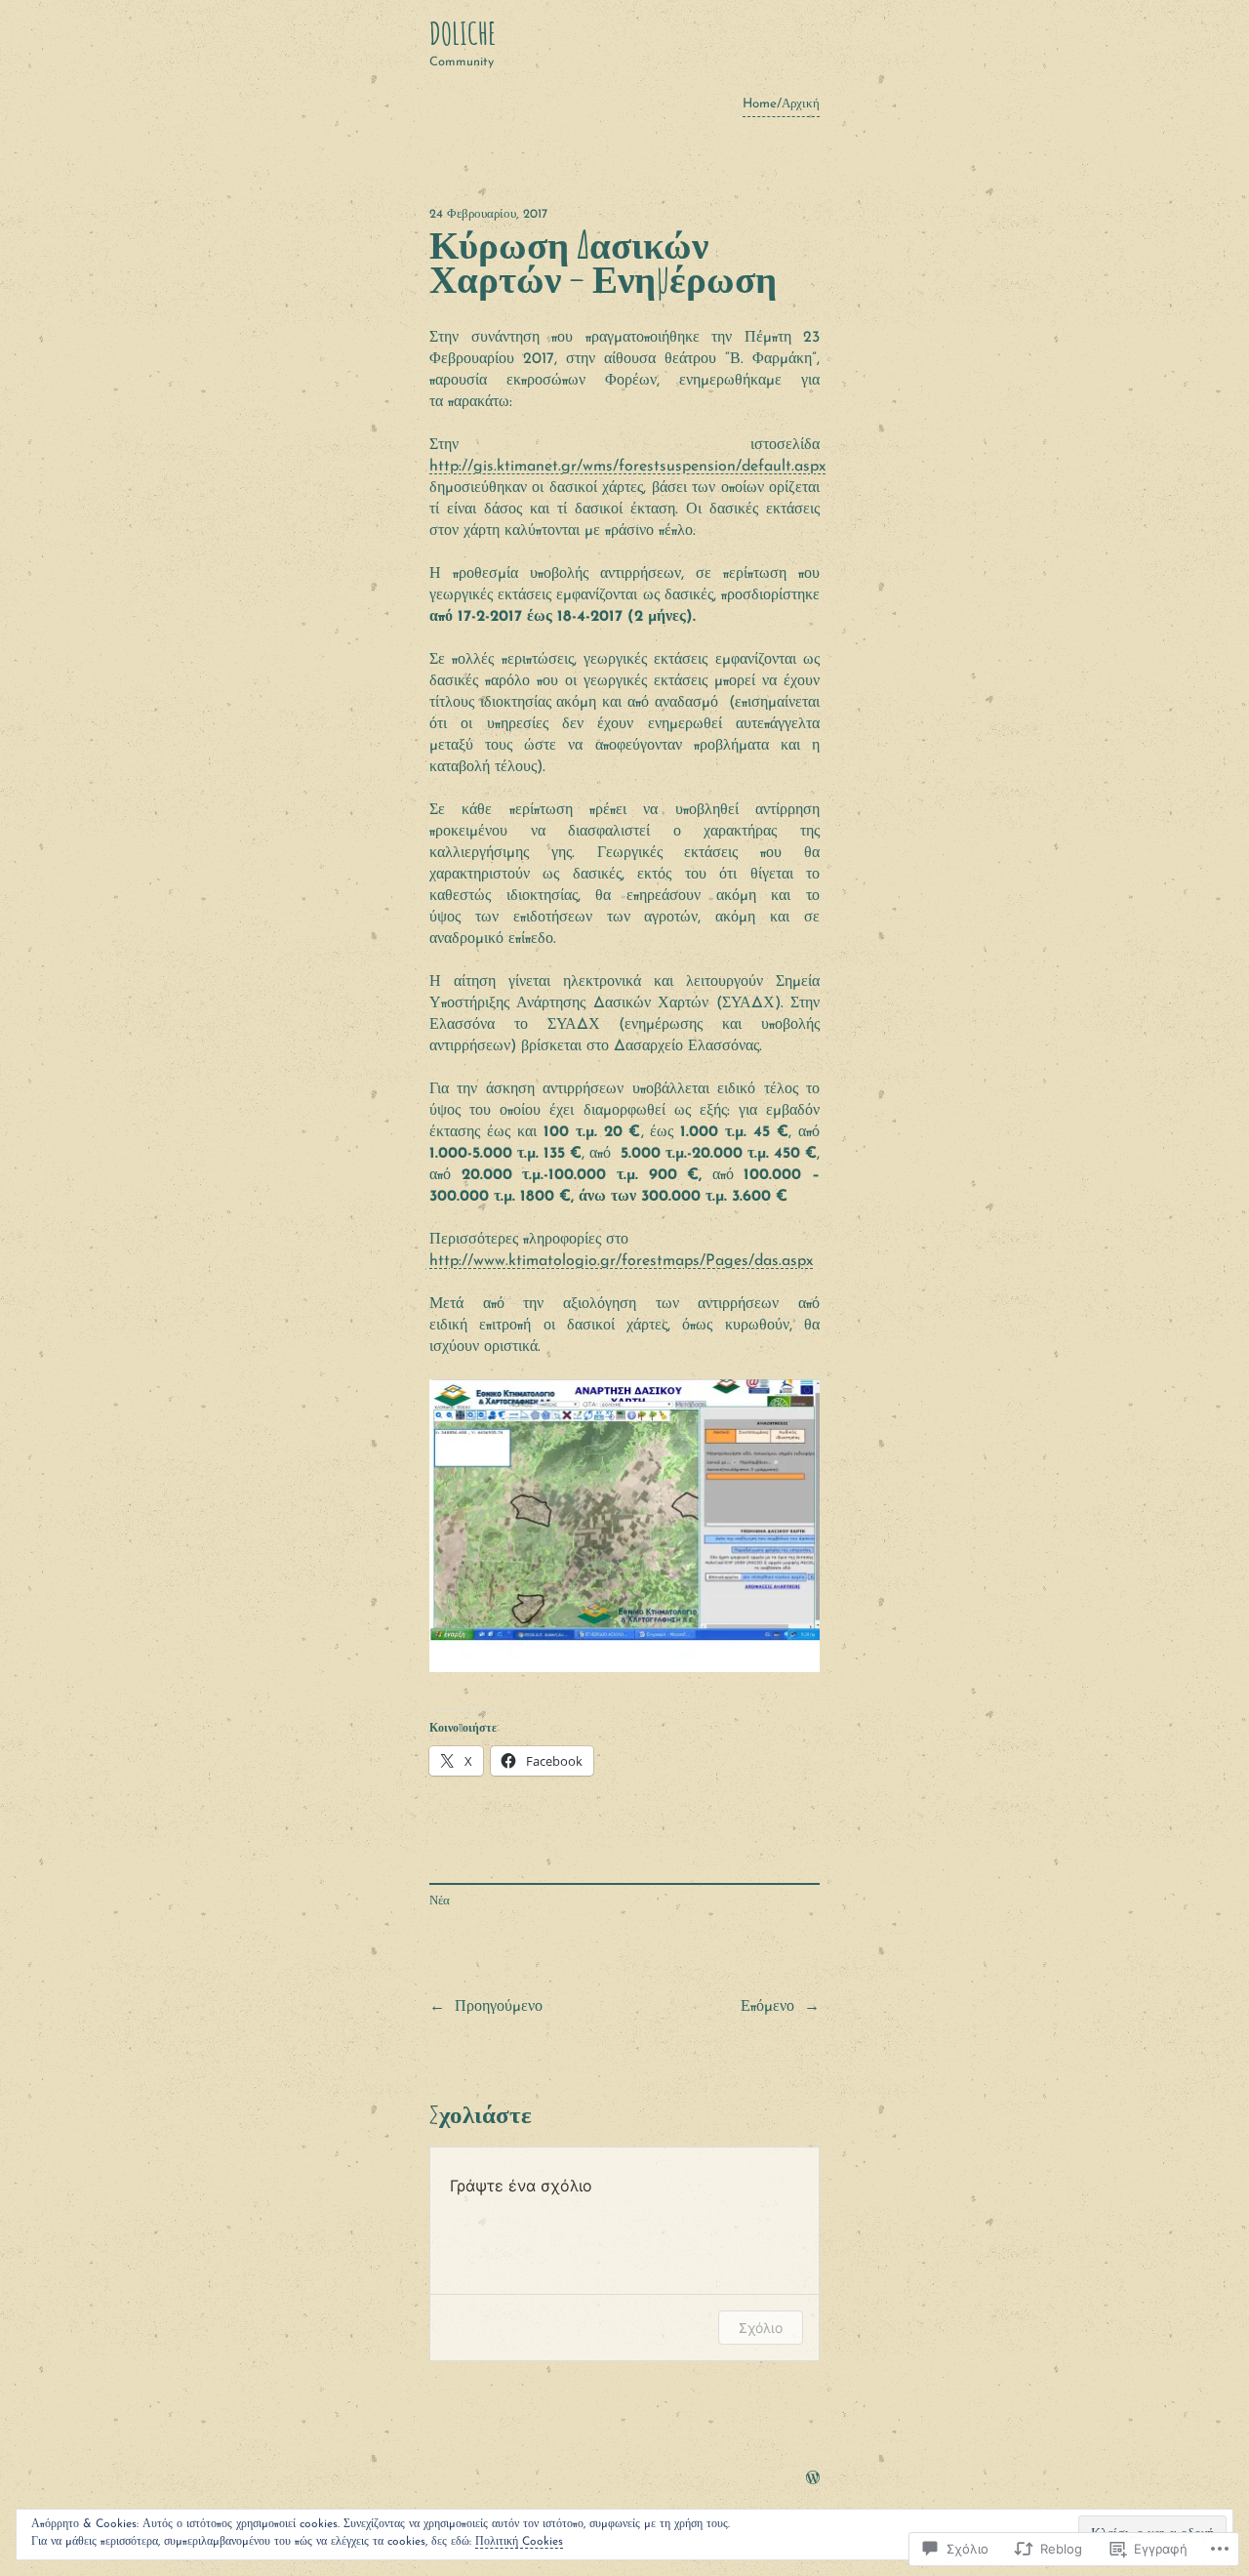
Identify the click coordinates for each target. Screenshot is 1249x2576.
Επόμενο (767, 2007)
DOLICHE (463, 33)
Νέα (440, 1901)
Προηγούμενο (499, 2007)
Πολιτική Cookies (519, 2542)
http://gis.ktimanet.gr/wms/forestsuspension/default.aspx (627, 467)
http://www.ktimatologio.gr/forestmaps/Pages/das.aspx (621, 1261)
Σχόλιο (761, 2328)
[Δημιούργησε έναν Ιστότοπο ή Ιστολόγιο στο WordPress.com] (813, 2480)
